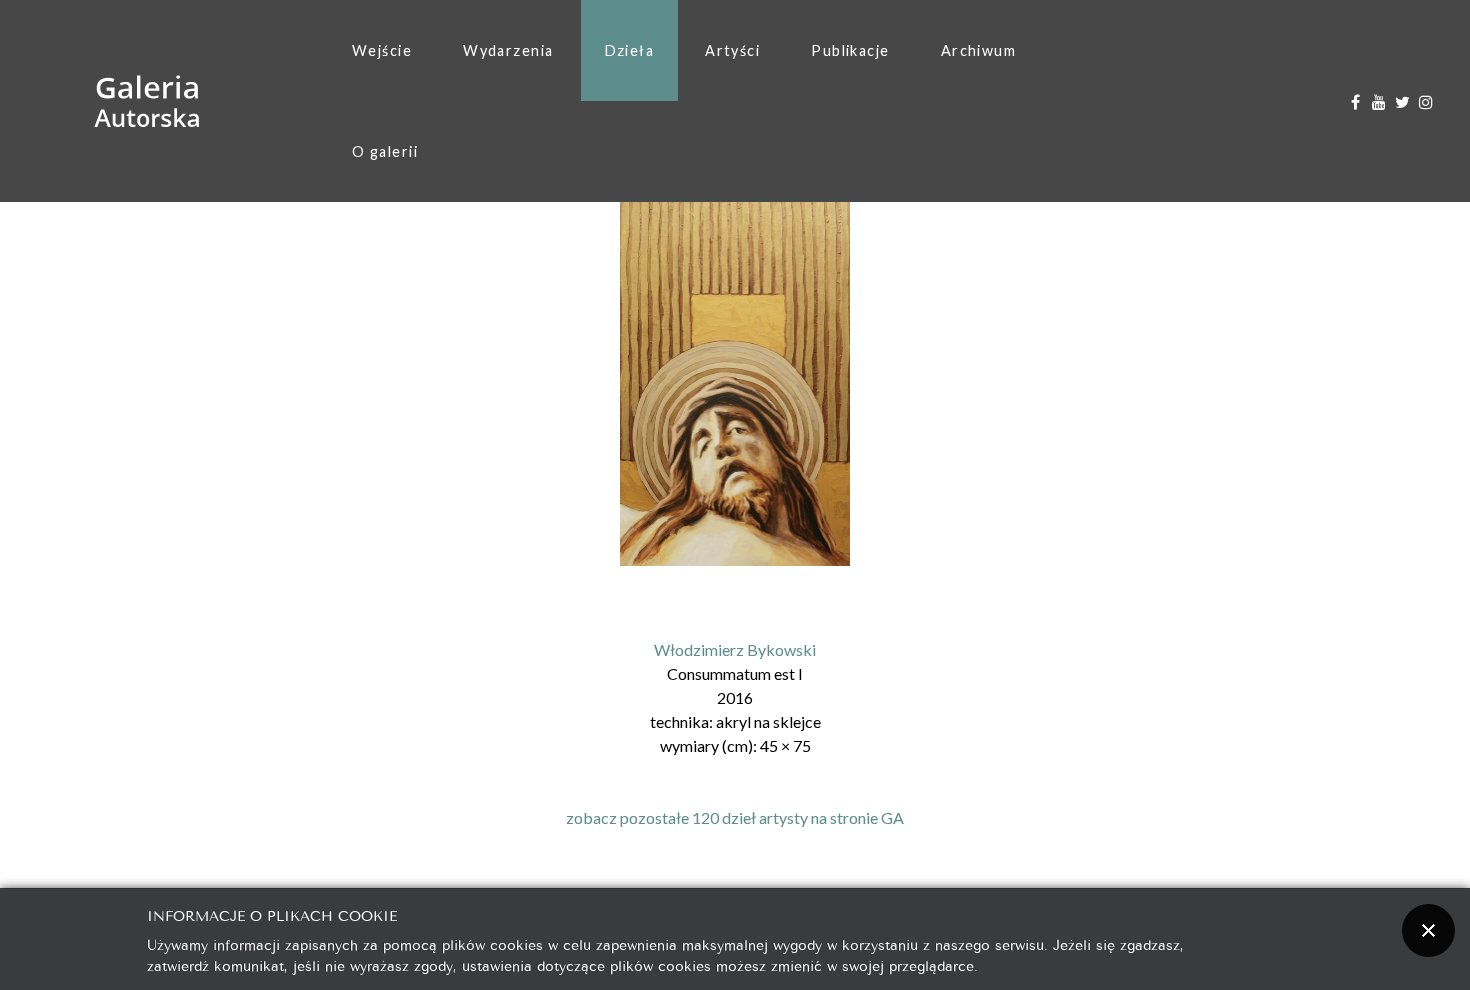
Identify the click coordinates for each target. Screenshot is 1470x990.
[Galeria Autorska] (147, 101)
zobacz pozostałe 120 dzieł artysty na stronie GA (735, 817)
